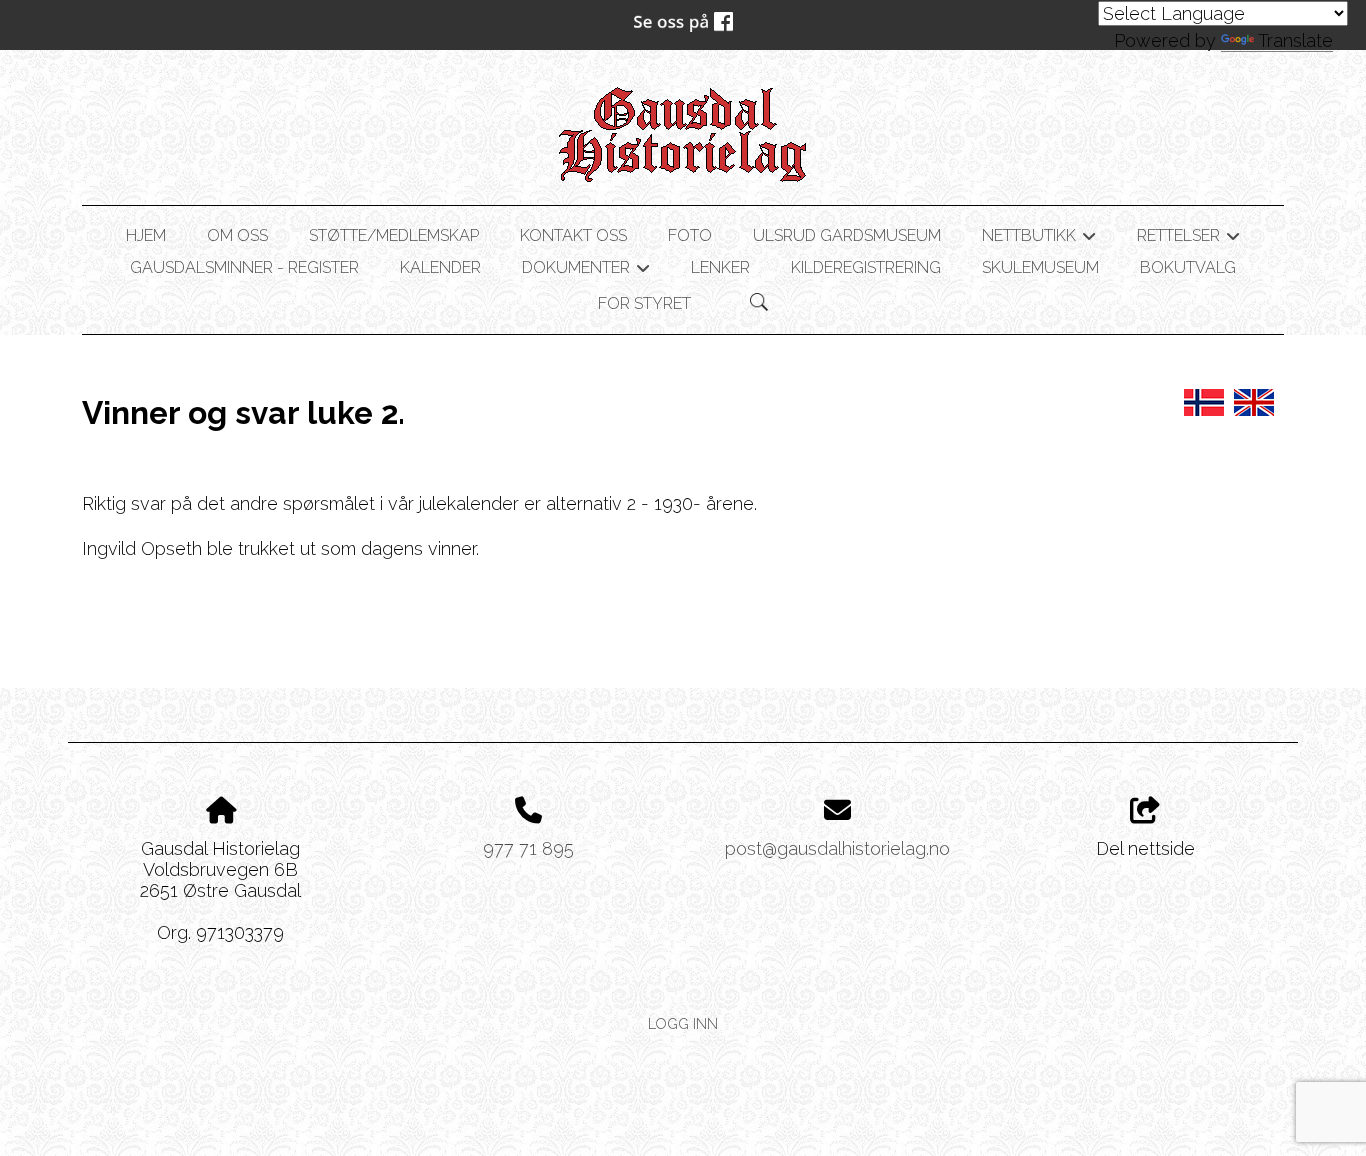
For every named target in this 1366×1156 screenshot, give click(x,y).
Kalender (440, 267)
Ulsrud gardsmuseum (847, 235)
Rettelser (1188, 239)
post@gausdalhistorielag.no (837, 848)
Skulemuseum (1040, 267)
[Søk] (759, 302)
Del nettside (1145, 848)
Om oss (237, 235)
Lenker (720, 267)
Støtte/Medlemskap (394, 235)
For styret (644, 303)
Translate (1295, 40)
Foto (690, 235)
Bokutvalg (1188, 267)
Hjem (146, 235)
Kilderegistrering (866, 267)
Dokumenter (586, 271)
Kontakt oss (573, 235)
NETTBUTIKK (1039, 239)
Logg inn (683, 1023)
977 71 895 (528, 848)
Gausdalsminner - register (244, 267)
